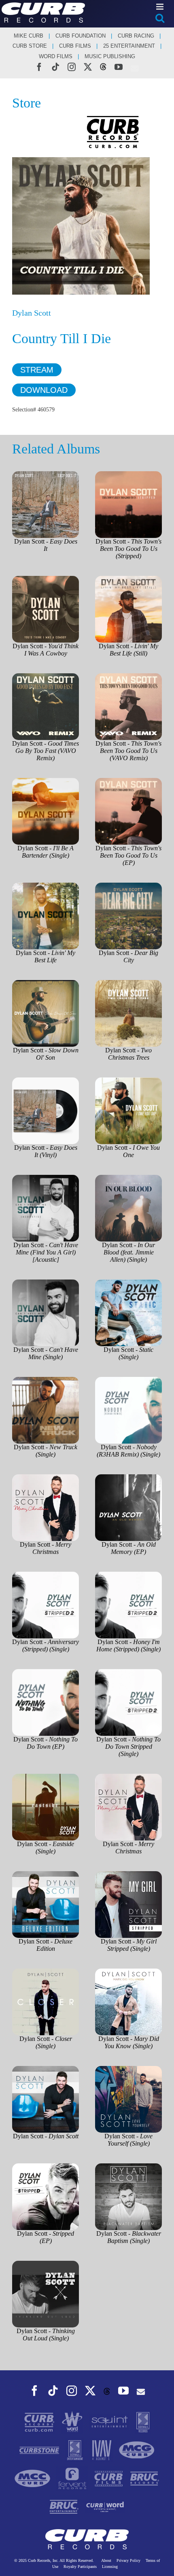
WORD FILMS (56, 56)
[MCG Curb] (137, 2450)
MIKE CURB (29, 36)
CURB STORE (30, 46)
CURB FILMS (75, 46)
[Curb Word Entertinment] (105, 2506)
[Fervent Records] (73, 2478)
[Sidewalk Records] (143, 2421)
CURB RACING (136, 36)
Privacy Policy (128, 2560)
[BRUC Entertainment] (65, 2506)
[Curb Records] (40, 2421)
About (106, 2560)
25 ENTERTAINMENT (129, 46)
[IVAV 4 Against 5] (102, 2450)
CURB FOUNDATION (81, 36)
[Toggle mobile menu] (160, 7)
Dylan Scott (32, 313)
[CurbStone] (40, 2450)
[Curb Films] (109, 2478)
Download (44, 390)
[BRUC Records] (145, 2478)
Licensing (110, 2567)
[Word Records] (73, 2421)
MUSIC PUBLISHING (110, 56)
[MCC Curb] (33, 2478)
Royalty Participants (80, 2567)
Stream (37, 370)
